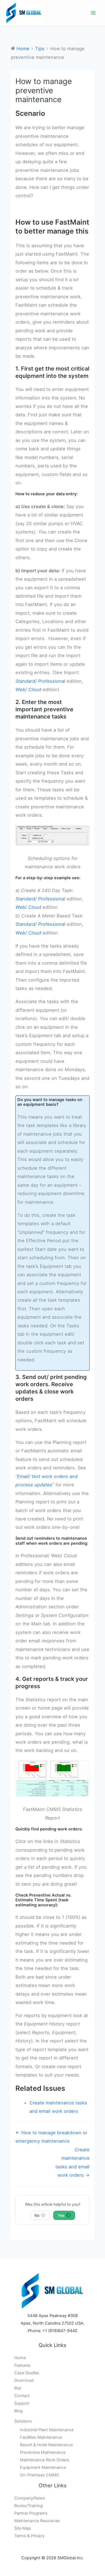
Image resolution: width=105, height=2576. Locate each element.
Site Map (23, 2528)
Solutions (23, 2421)
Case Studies (27, 2373)
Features (22, 2365)
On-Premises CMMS (39, 2475)
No (39, 2215)
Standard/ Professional (40, 681)
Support (22, 2403)
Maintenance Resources (37, 2521)
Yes (64, 2215)
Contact (22, 2396)
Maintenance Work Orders (45, 2460)
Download (24, 2380)
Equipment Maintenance (43, 2467)
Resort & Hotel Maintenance (46, 2445)
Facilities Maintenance (41, 2437)
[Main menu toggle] (93, 13)
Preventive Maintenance (43, 2452)
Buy (18, 2388)
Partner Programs (31, 2513)
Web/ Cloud (28, 689)
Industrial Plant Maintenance (47, 2430)
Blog (18, 2411)
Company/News (30, 2498)
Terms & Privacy (29, 2536)
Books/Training (29, 2506)
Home (20, 2358)
